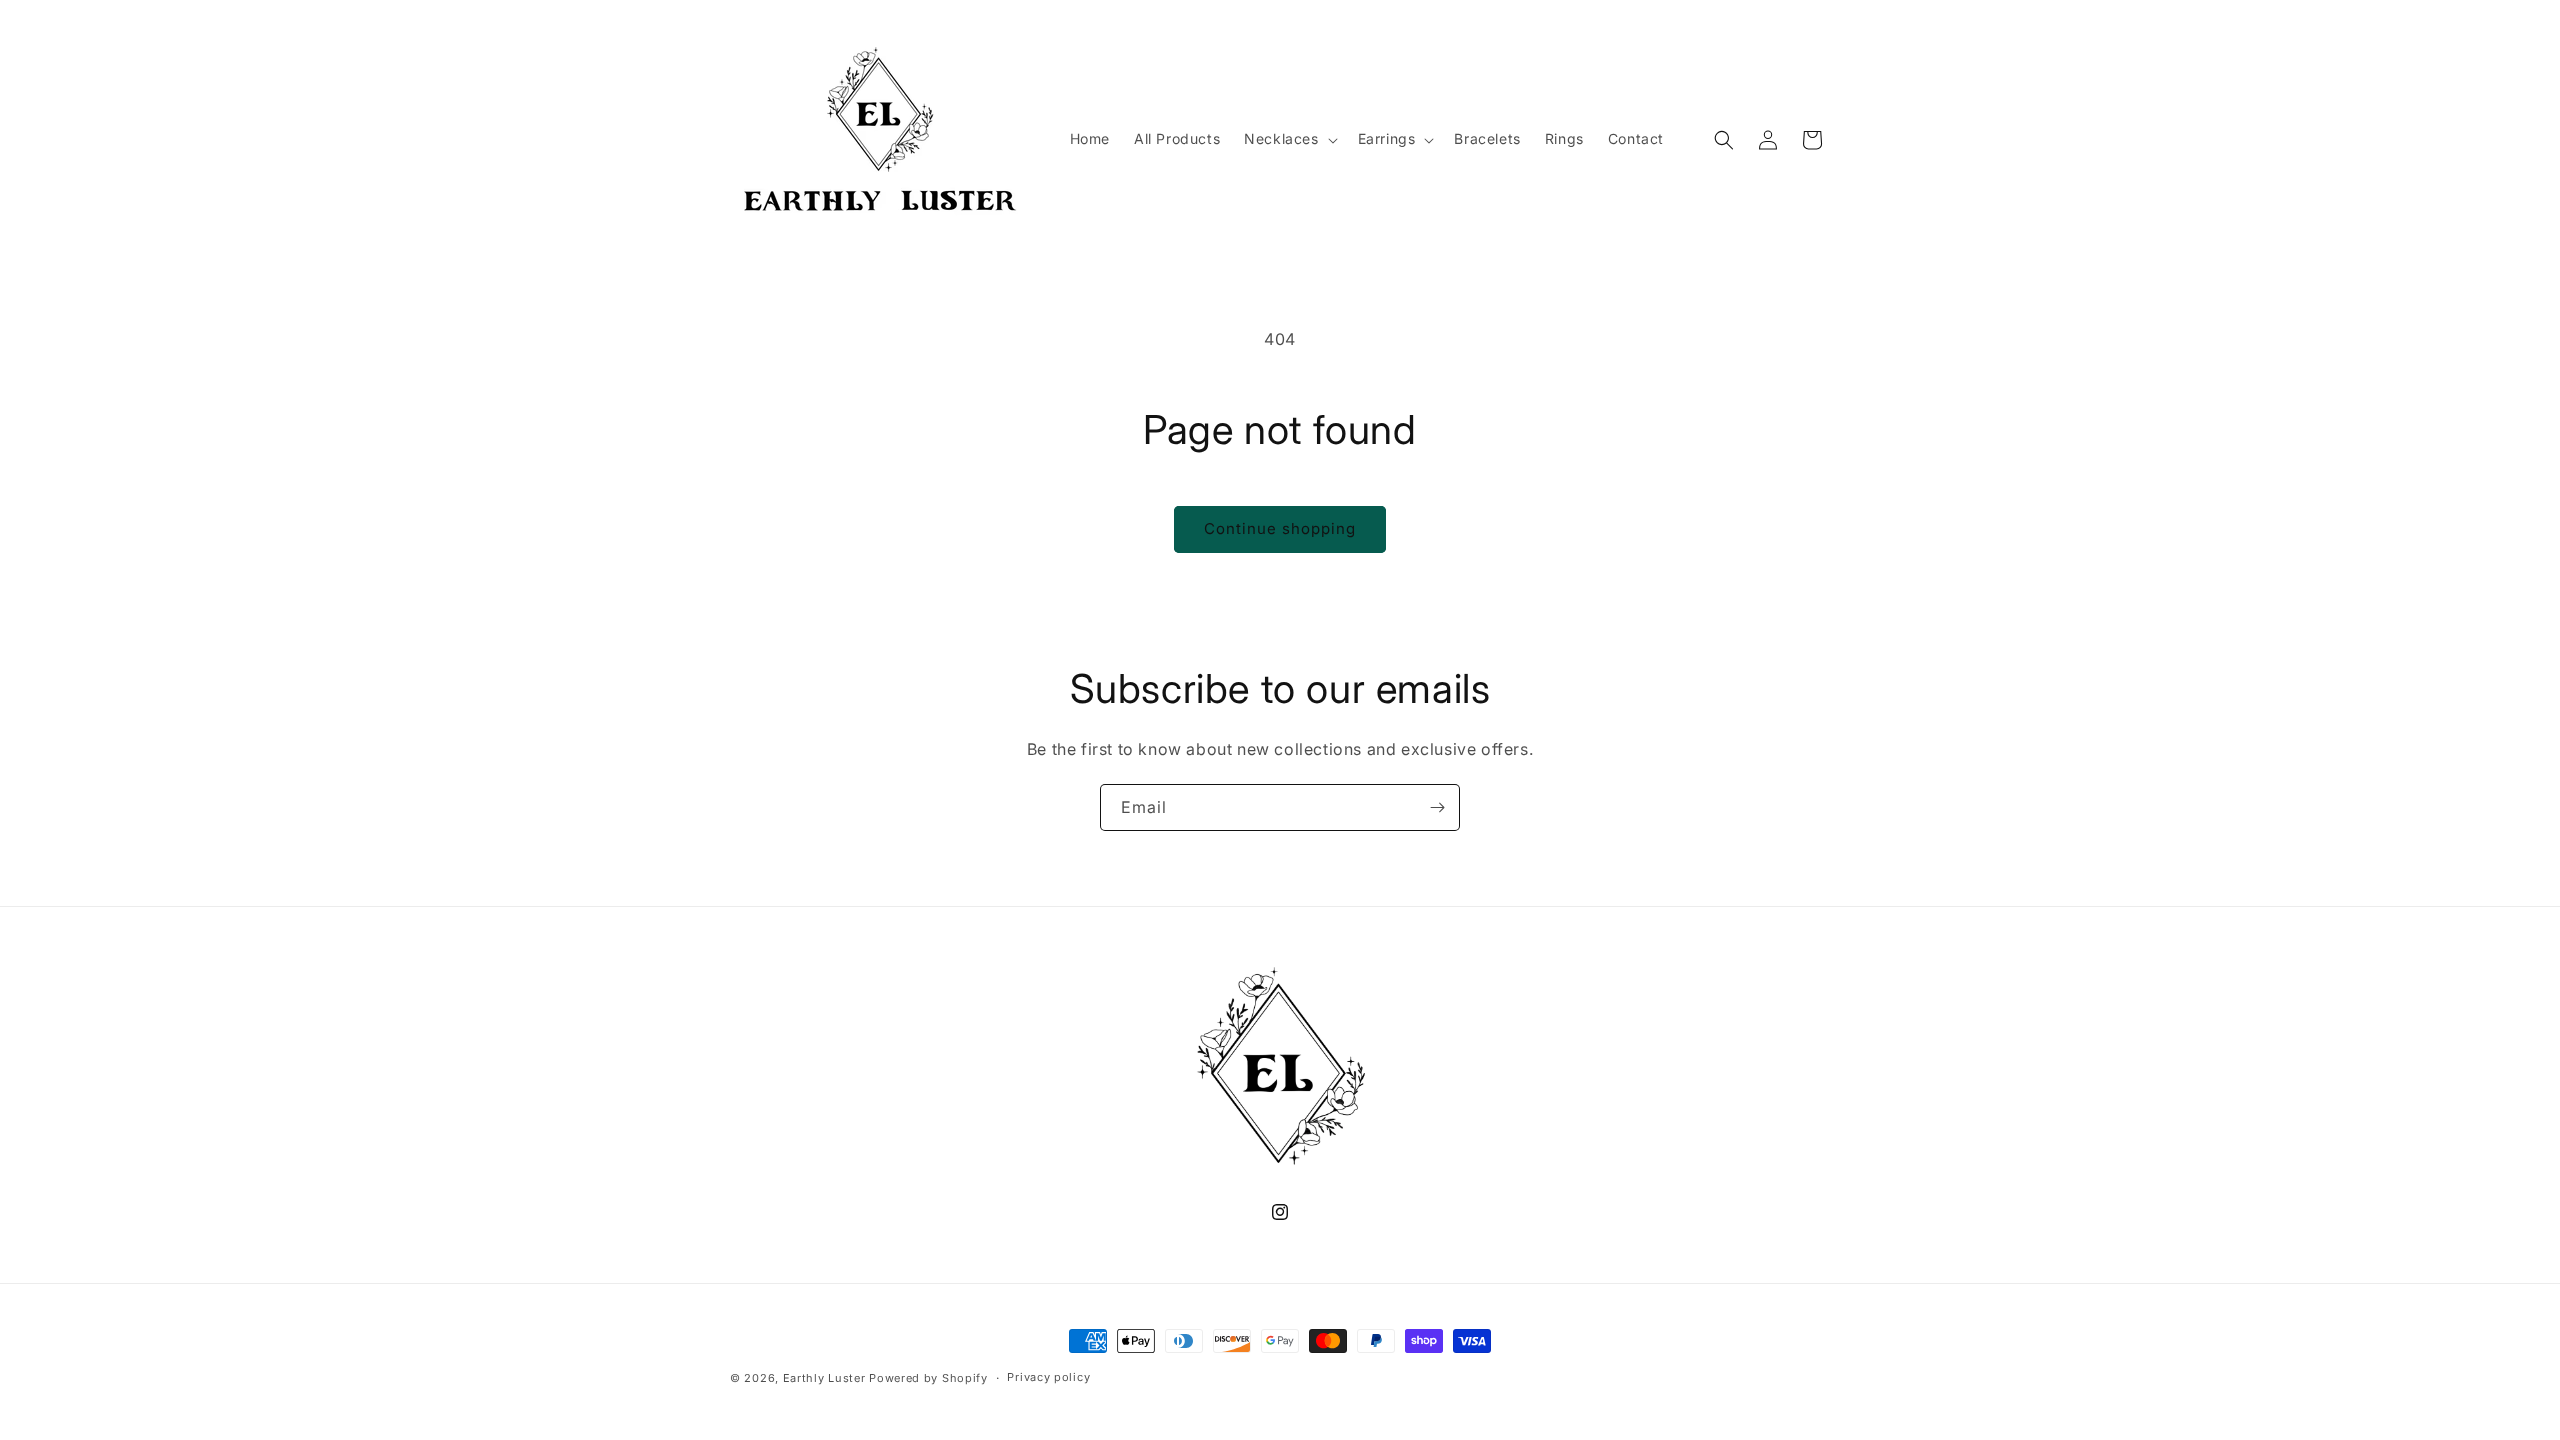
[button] (1288, 139)
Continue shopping (1280, 528)
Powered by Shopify (928, 1378)
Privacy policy (1048, 1377)
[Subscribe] (1437, 807)
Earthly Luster (824, 1378)
